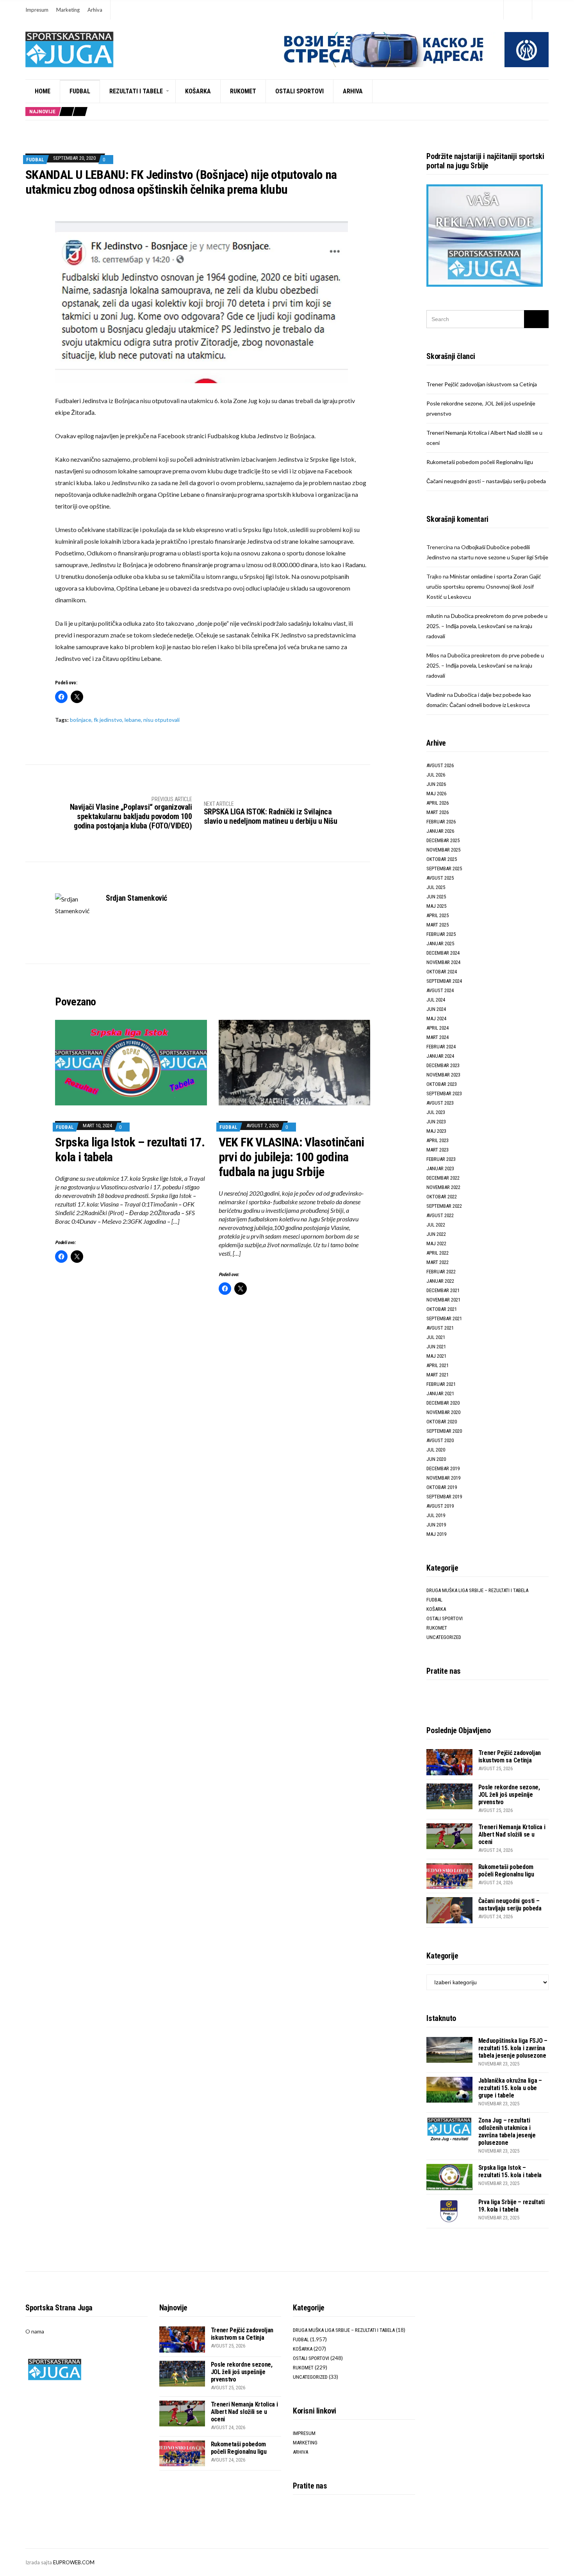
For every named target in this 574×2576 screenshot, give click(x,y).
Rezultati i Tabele (136, 91)
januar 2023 (440, 1168)
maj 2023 (436, 1131)
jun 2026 (436, 784)
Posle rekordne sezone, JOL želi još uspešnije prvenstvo (509, 1795)
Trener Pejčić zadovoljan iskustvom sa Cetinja (482, 384)
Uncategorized (444, 1637)
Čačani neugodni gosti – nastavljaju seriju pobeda (486, 481)
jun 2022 (436, 1234)
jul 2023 (436, 1112)
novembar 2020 (443, 1412)
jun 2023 (436, 1122)
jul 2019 (436, 1515)
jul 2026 (436, 775)
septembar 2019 (444, 1497)
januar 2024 (440, 1056)
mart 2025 (438, 925)
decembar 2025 (443, 840)
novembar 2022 (443, 1187)
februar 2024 (441, 1047)
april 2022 (438, 1253)
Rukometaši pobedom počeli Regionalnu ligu (480, 462)
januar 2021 (440, 1393)
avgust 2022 (440, 1215)
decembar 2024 (443, 953)
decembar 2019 (443, 1468)
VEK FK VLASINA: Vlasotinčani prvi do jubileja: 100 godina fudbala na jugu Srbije (291, 1157)
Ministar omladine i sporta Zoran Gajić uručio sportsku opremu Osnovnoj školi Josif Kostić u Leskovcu (484, 586)
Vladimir (436, 695)
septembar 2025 (444, 868)
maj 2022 (436, 1243)
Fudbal (80, 91)
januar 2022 (440, 1281)
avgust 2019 (440, 1506)
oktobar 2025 (442, 859)
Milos (433, 655)
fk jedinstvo (108, 720)
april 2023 (438, 1140)
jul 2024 (436, 1000)
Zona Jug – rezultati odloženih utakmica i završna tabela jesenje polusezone (507, 2131)
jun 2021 (436, 1347)
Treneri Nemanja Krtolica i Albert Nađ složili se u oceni (512, 1834)
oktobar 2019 (442, 1487)
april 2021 (438, 1365)
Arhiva (95, 10)
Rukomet (243, 91)
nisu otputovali (161, 720)
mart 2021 (438, 1375)
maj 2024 (436, 1018)
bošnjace (81, 720)
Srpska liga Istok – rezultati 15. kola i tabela (510, 2171)
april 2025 (438, 915)
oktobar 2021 (442, 1309)
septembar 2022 (444, 1206)
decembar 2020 (443, 1403)
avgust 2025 (440, 878)
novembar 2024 (443, 962)
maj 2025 (436, 906)
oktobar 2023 (442, 1084)
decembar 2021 (443, 1290)
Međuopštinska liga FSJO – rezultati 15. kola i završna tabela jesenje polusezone (513, 2048)
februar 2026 (441, 822)
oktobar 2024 (442, 972)
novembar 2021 (443, 1300)
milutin (435, 616)
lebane (133, 720)
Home (43, 91)
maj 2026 (436, 794)
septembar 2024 (444, 981)
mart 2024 (438, 1037)
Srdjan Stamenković (136, 898)
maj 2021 (436, 1356)
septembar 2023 (444, 1093)
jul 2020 (436, 1450)
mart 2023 (438, 1150)
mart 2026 (438, 812)
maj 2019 (436, 1534)
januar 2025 (440, 943)
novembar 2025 (443, 850)
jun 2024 (436, 1009)
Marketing (68, 10)
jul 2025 (436, 887)
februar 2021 (441, 1384)
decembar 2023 (443, 1065)
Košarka (198, 91)
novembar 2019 (443, 1478)
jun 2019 (436, 1525)
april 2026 (438, 803)
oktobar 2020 (442, 1422)
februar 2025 (441, 934)
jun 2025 (436, 897)
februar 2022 (441, 1272)
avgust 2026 (440, 765)
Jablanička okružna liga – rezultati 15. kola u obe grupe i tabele (510, 2088)
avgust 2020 (440, 1440)
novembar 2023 (443, 1075)
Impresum (37, 10)
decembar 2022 (443, 1178)
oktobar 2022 (442, 1197)
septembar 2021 (444, 1318)
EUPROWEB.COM (74, 2562)
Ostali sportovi (299, 91)
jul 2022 (436, 1225)
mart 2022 (438, 1262)
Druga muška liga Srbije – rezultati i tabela (477, 1590)
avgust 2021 (440, 1328)
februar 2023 (441, 1159)
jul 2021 (436, 1337)
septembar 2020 (444, 1431)
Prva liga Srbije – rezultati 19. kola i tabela (512, 2206)
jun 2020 (436, 1459)
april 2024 (438, 1028)
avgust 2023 (440, 1103)
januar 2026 (440, 831)
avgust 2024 (440, 990)
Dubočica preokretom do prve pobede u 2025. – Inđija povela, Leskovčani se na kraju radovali (487, 626)
